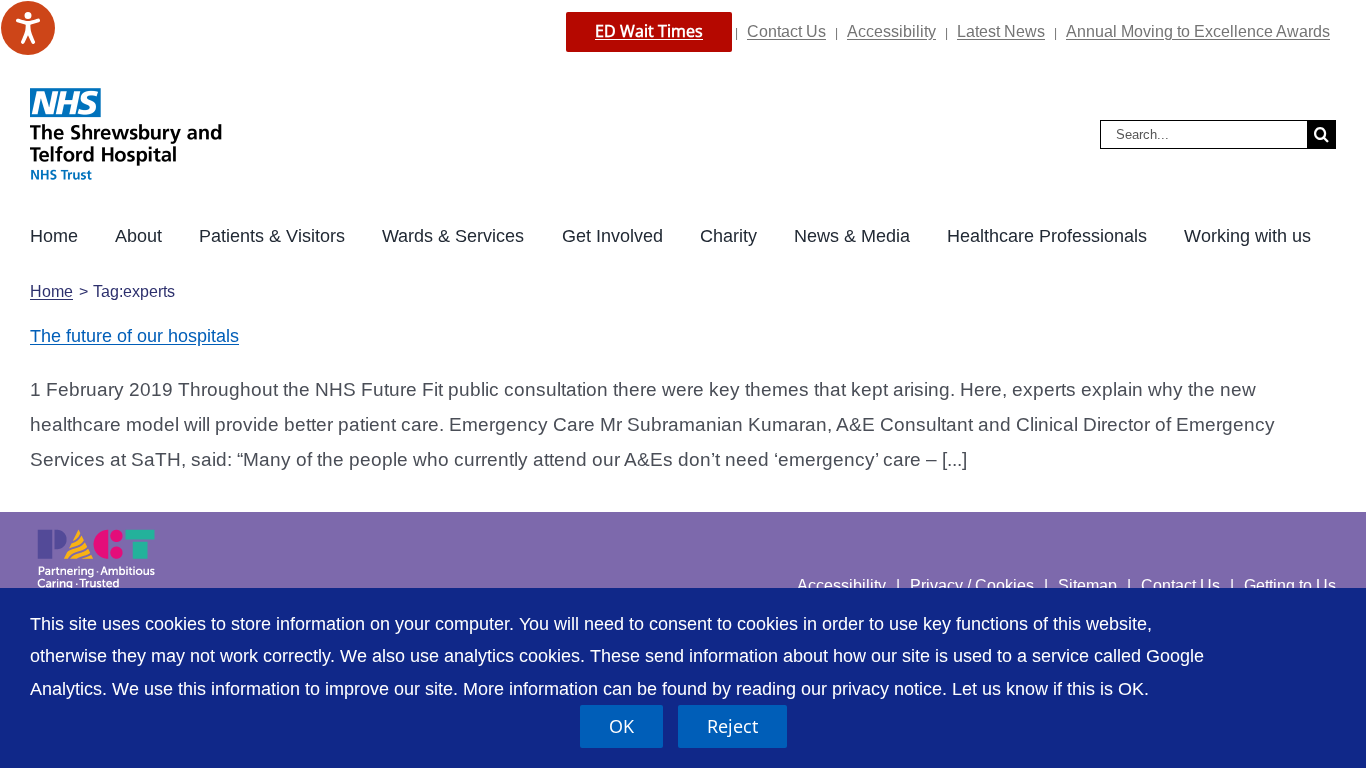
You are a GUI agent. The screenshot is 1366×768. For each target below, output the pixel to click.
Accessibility (891, 31)
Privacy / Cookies (972, 585)
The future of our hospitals (134, 336)
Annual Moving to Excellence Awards (1198, 31)
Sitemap (1087, 585)
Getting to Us (1290, 585)
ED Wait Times (649, 31)
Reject (732, 726)
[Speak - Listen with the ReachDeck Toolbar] (28, 28)
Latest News (1001, 31)
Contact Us (786, 31)
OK (621, 726)
